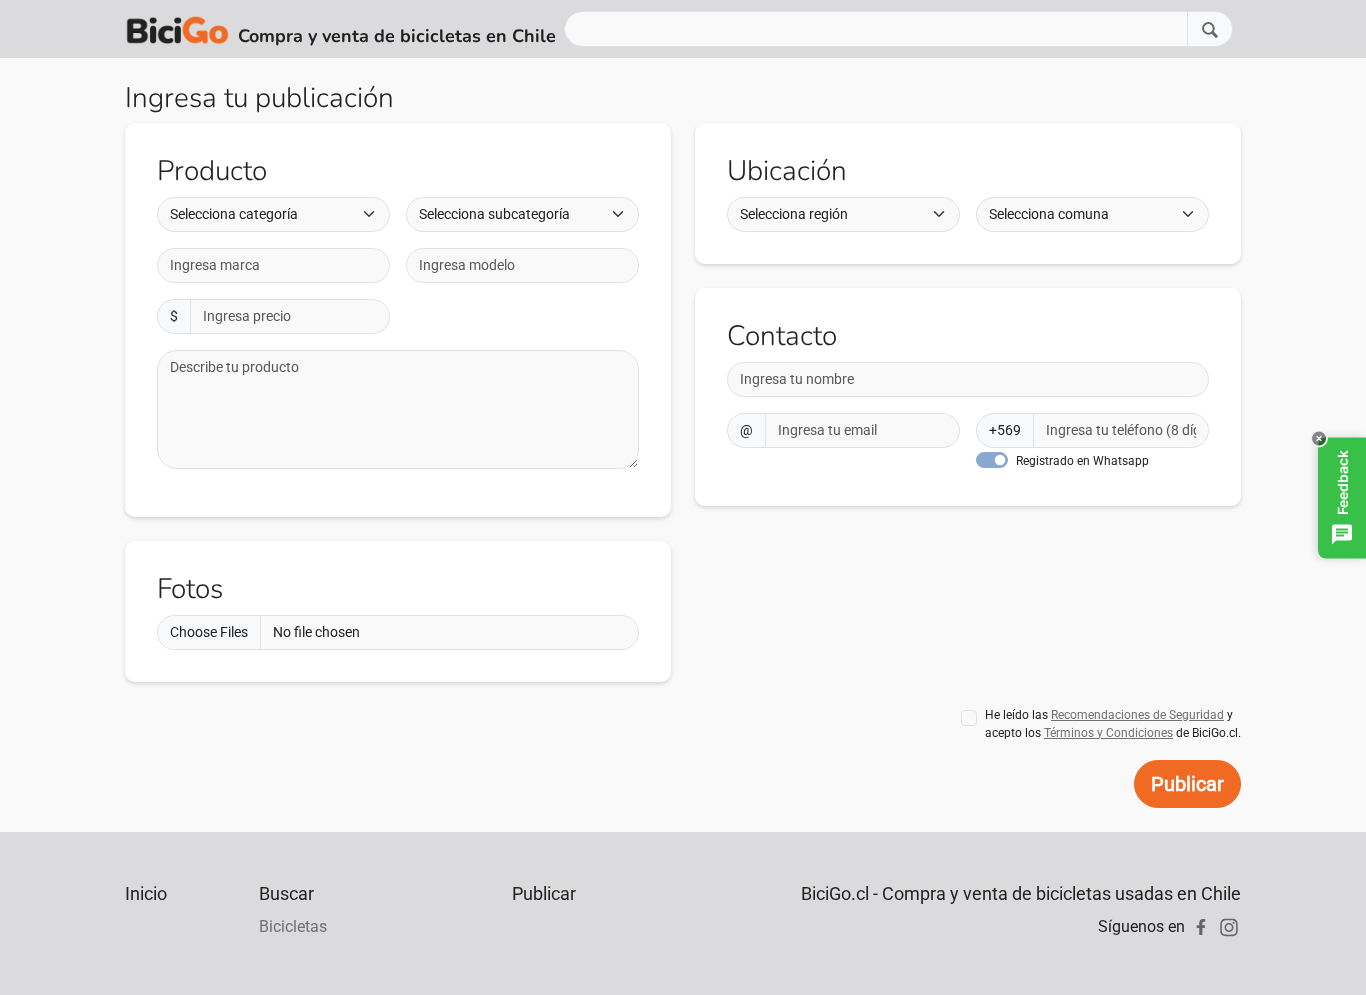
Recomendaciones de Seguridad (1137, 715)
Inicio (146, 893)
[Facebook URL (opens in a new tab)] (1201, 926)
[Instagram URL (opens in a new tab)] (1229, 926)
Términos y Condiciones (1108, 733)
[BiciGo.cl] (177, 29)
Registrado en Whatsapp (1082, 461)
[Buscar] (1210, 28)
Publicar (1187, 784)
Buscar (286, 893)
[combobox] (273, 265)
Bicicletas (293, 926)
